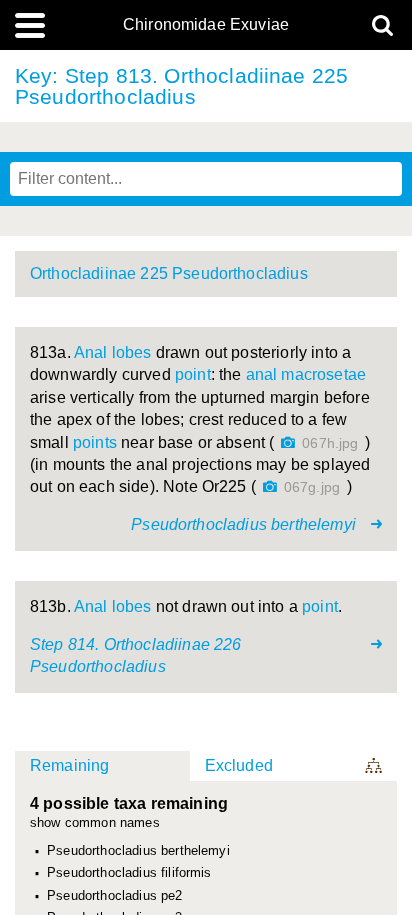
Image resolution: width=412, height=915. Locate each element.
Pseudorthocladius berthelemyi (138, 851)
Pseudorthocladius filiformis (129, 873)
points (95, 442)
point (193, 374)
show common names (95, 823)
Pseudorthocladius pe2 (114, 896)
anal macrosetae (306, 374)
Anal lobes (113, 352)
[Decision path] (375, 766)
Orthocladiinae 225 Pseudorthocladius (169, 273)
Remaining (69, 765)
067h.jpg (330, 443)
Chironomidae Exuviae (206, 25)
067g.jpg (312, 487)
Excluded (239, 765)
